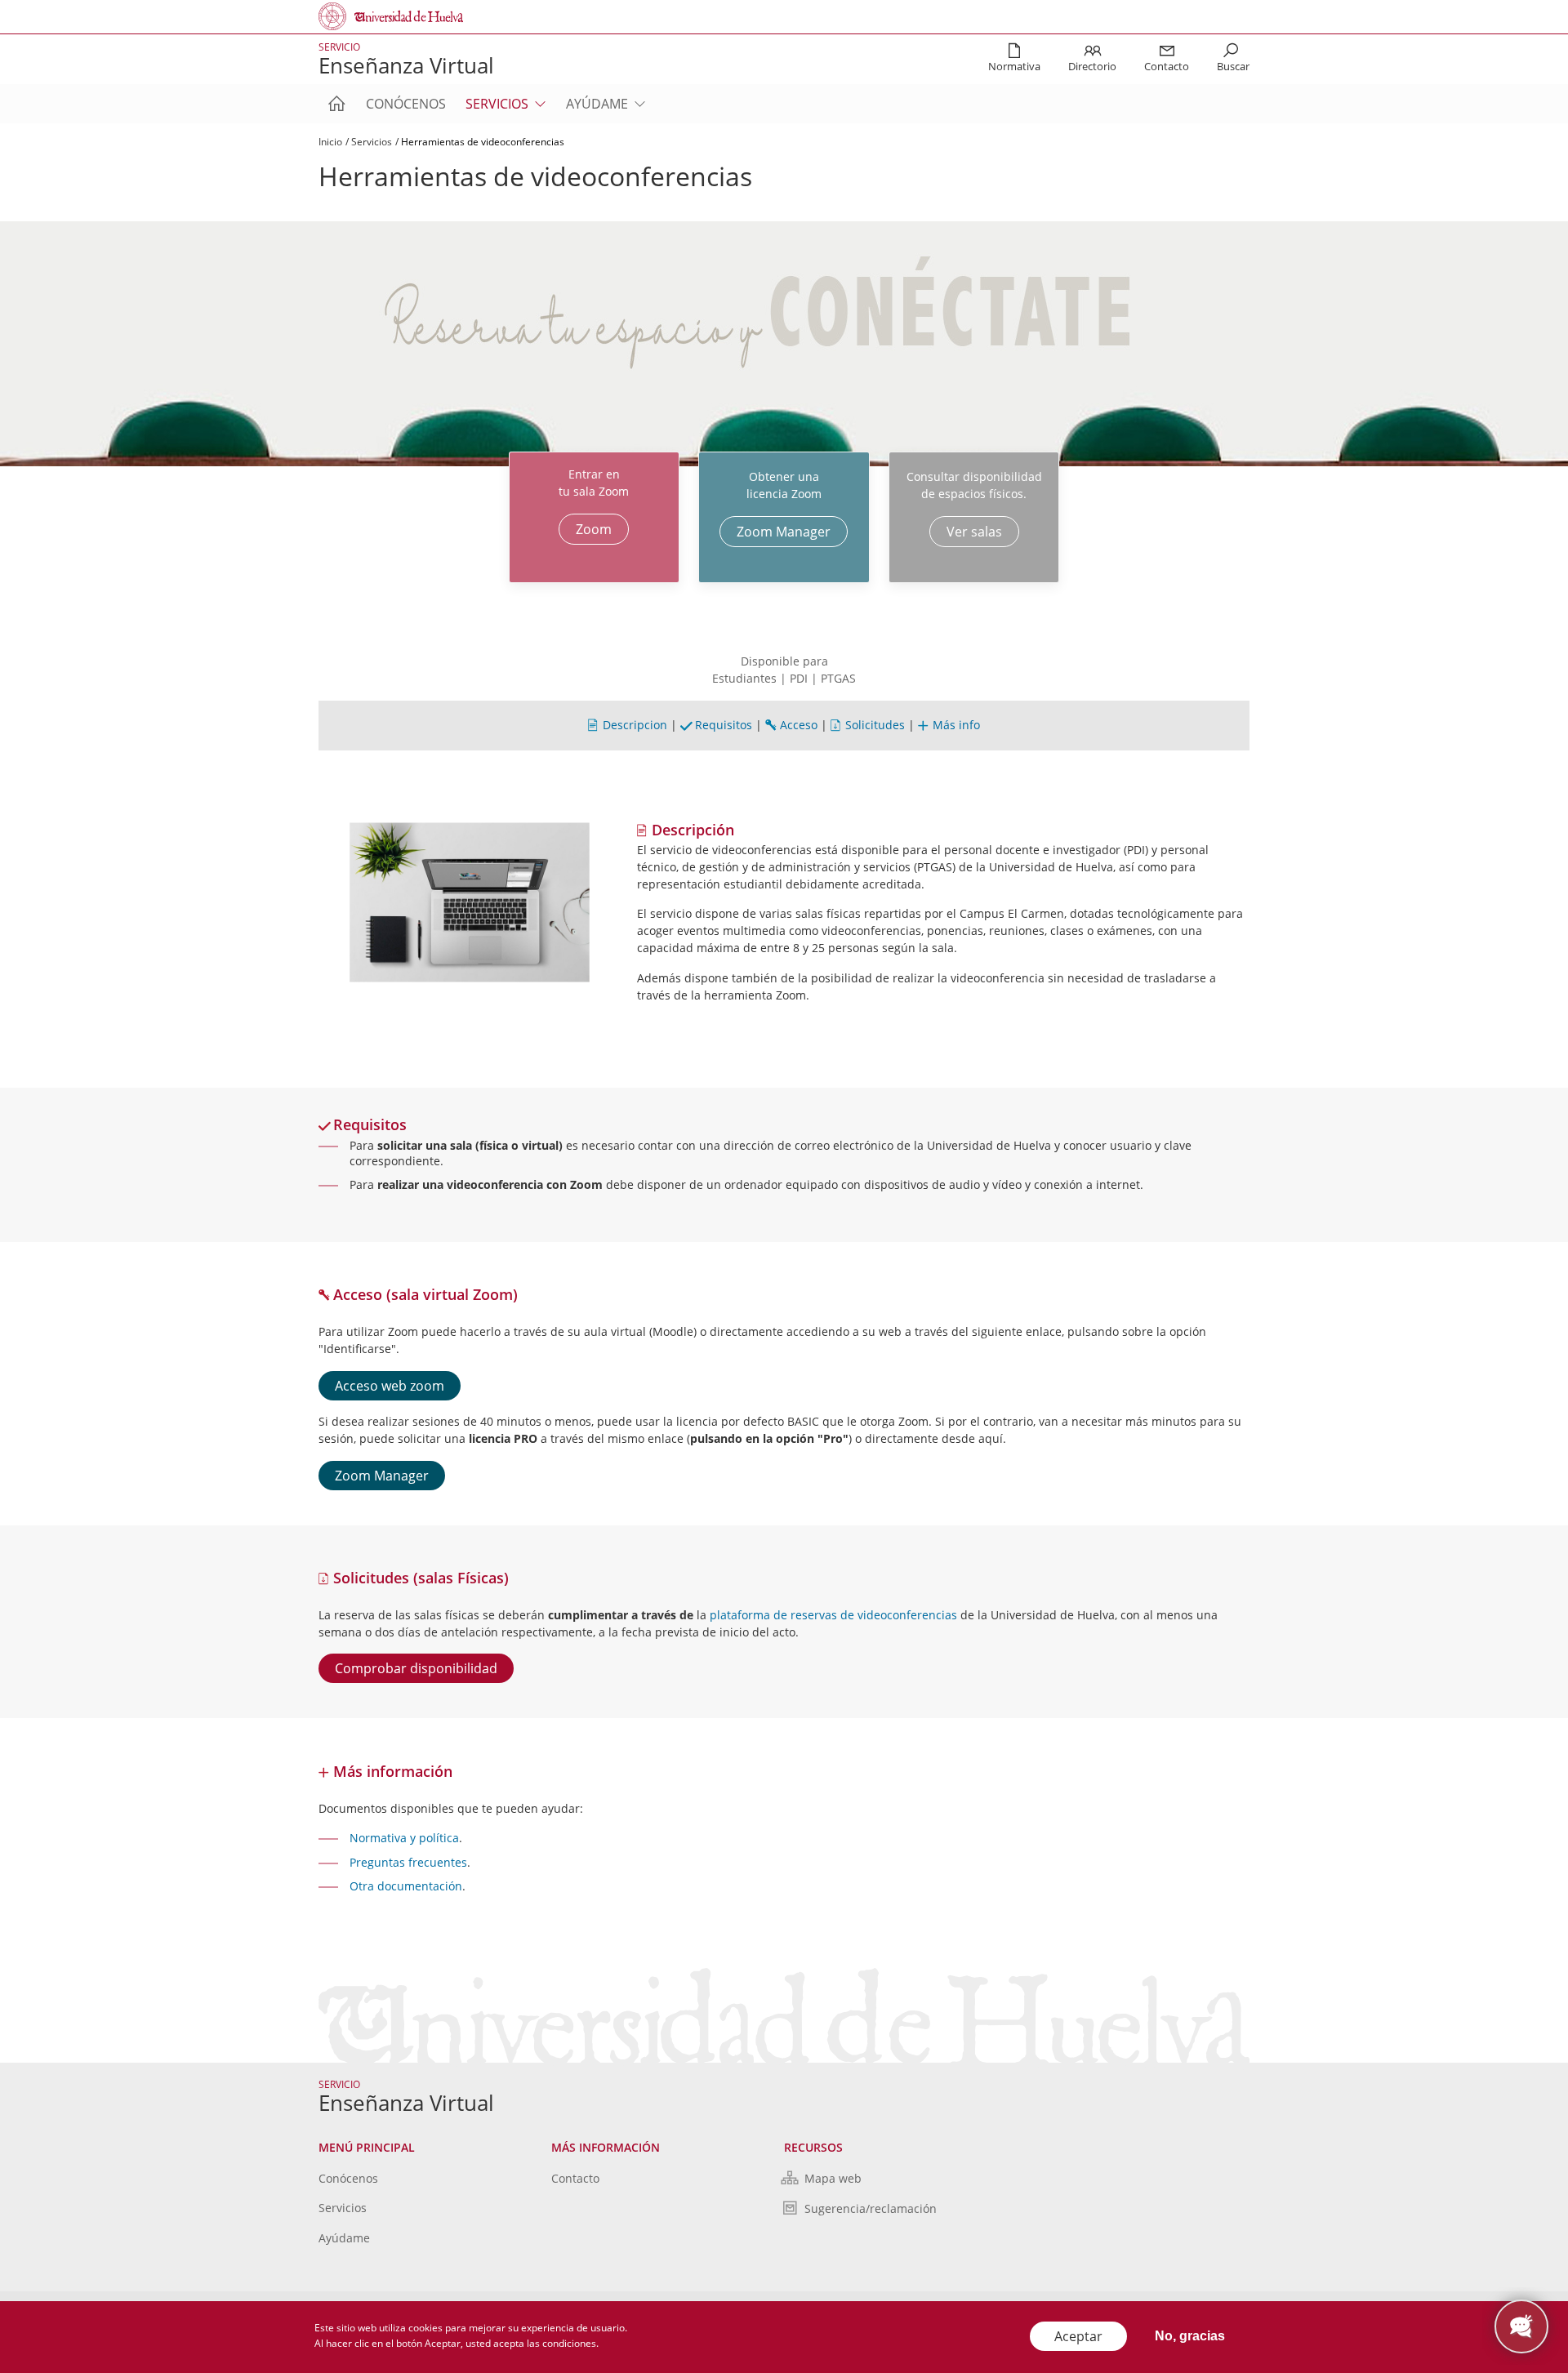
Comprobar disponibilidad (416, 1668)
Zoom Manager (784, 532)
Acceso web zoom (390, 1386)
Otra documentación (406, 1886)
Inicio (330, 142)
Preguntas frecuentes (408, 1862)
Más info (956, 725)
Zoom (594, 529)
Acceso (799, 725)
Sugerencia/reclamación (871, 2208)
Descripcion (635, 725)
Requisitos (724, 725)
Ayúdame (597, 104)
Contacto (575, 2178)
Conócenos (406, 104)
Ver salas (974, 532)
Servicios (497, 104)
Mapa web (833, 2178)
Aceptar (1078, 2336)
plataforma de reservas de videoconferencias (833, 1615)
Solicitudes (875, 725)
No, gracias (1190, 2336)
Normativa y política (404, 1838)
